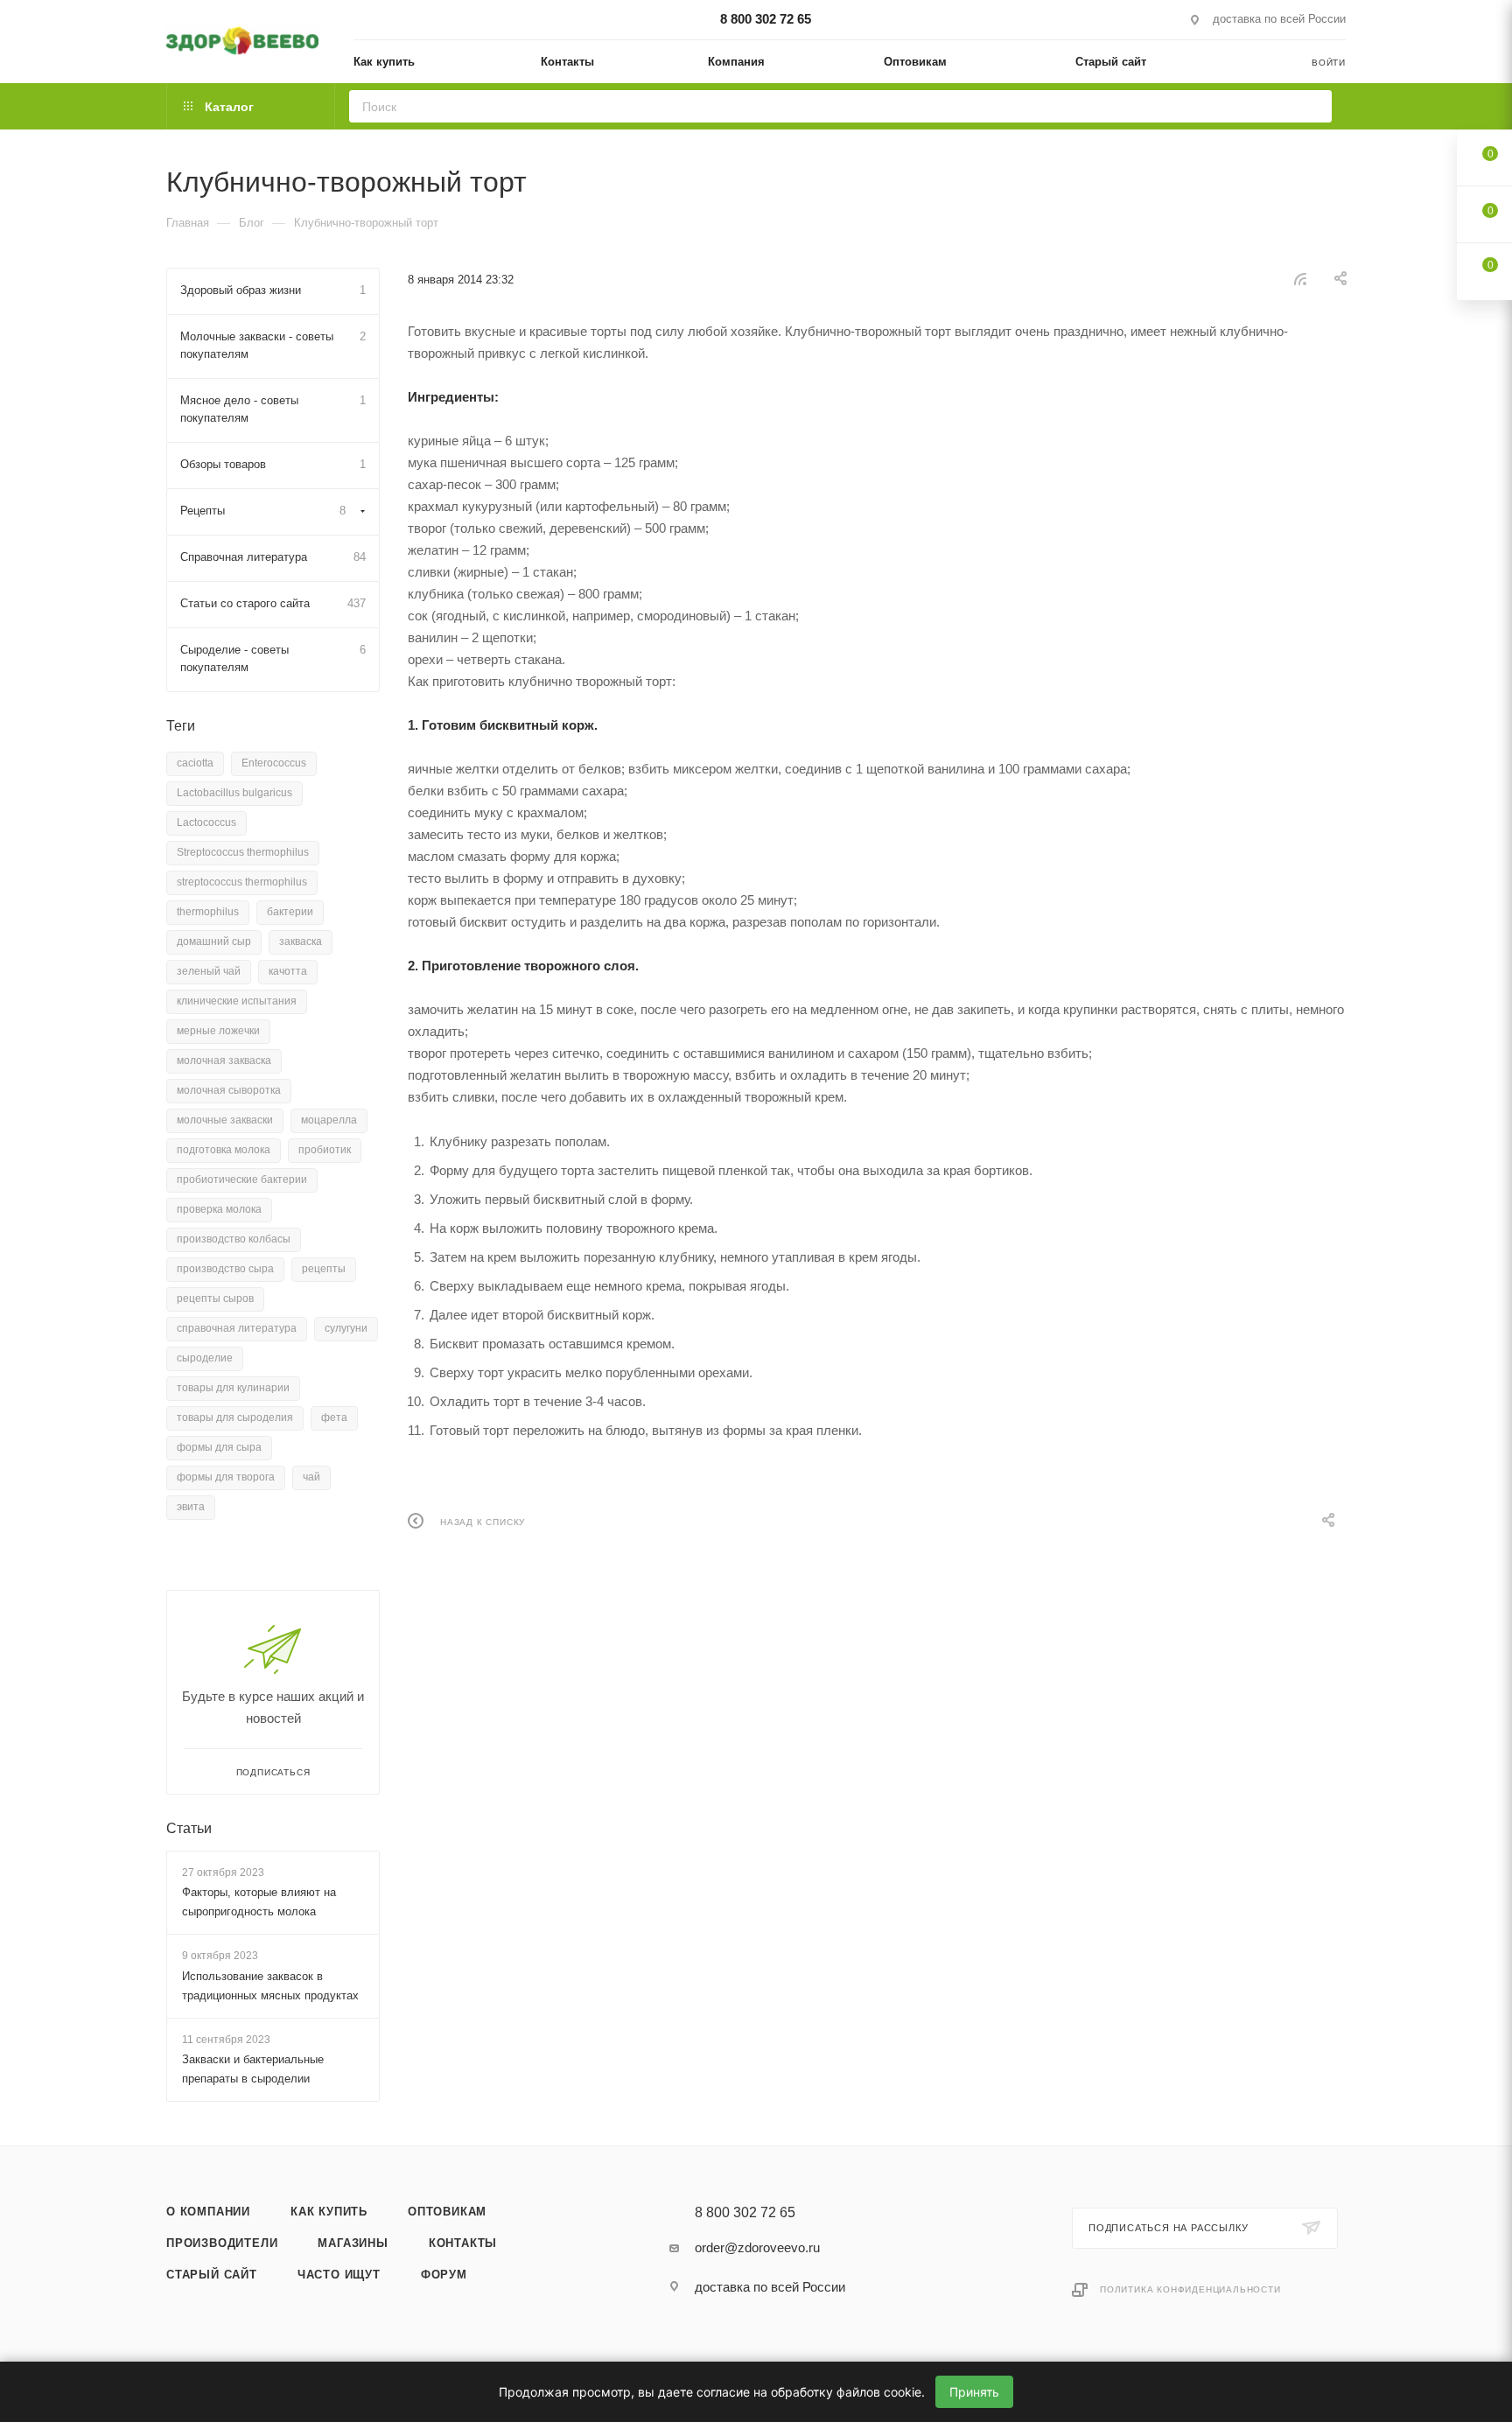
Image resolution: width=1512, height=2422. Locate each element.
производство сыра (225, 1269)
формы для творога (226, 1477)
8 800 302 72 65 (766, 19)
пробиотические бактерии (242, 1179)
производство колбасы (234, 1239)
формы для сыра (219, 1447)
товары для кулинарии (233, 1388)
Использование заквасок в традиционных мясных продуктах (270, 1986)
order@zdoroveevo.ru (757, 2247)
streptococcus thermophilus (242, 882)
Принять (974, 2392)
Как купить (329, 2212)
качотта (288, 971)
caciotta (195, 763)
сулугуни (346, 1328)
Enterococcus (274, 763)
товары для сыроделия (235, 1417)
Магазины (353, 2243)
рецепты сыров (215, 1298)
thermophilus (208, 912)
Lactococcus (206, 822)
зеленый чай (209, 971)
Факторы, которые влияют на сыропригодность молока (259, 1902)
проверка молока (219, 1209)
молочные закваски (225, 1120)
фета (334, 1417)
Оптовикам (447, 2212)
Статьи (189, 1828)
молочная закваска (224, 1060)
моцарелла (329, 1120)
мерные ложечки (218, 1031)
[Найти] (1313, 106)
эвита (191, 1507)
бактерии (290, 912)
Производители (222, 2243)
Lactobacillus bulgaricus (234, 793)
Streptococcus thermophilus (243, 852)
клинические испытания (237, 1001)
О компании (208, 2212)
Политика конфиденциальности (1190, 2289)
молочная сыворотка (229, 1090)
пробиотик (325, 1150)
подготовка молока (224, 1150)
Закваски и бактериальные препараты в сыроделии (253, 2069)
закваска (301, 941)
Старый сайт (212, 2275)
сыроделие (205, 1358)
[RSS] (1300, 279)
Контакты (463, 2243)
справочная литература (237, 1328)
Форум (444, 2275)
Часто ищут (339, 2275)
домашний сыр (214, 941)
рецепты (324, 1269)
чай (311, 1477)
